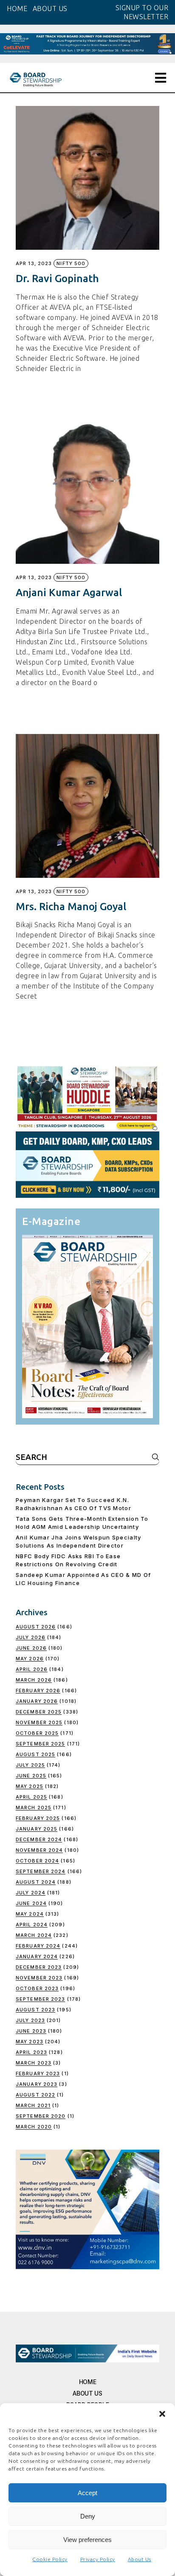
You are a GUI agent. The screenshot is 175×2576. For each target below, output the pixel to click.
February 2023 (38, 2073)
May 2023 (30, 2042)
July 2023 (30, 2020)
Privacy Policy (98, 2559)
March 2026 (34, 1680)
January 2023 (37, 2084)
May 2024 (30, 1914)
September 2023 (40, 1999)
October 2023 (37, 1988)
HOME (17, 9)
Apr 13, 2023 (34, 264)
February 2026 (38, 1691)
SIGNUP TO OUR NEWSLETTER (142, 12)
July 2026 (31, 1637)
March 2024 (34, 1935)
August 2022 (35, 2095)
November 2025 (39, 1722)
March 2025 (34, 1808)
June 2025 (31, 1776)
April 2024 (32, 1925)
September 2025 (40, 1744)
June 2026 (31, 1648)
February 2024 (38, 1946)
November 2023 (39, 1978)
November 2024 (39, 1850)
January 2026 (37, 1701)
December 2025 (39, 1712)
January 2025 (37, 1829)
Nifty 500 (71, 263)
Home (88, 2382)
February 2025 (38, 1818)
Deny (88, 2516)
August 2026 (36, 1627)
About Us (140, 2559)
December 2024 (39, 1839)
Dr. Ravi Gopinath (57, 278)
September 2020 (41, 2116)
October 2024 (37, 1861)
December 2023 (39, 1967)
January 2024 (37, 1956)
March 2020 (34, 2127)
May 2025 (30, 1786)
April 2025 (31, 1797)
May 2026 (30, 1659)
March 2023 (34, 2063)
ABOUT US (50, 9)
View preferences (87, 2540)
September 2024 (41, 1871)
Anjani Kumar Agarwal (69, 593)
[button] (162, 2414)
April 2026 (32, 1669)
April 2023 (31, 2052)
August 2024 (36, 1882)
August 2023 (35, 2010)
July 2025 (30, 1765)
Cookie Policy (50, 2559)
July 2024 (31, 1893)
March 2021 (33, 2105)
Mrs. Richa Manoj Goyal (71, 907)
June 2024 (31, 1903)
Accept (87, 2493)
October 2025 (37, 1733)
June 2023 (31, 2031)
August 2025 (35, 1754)
